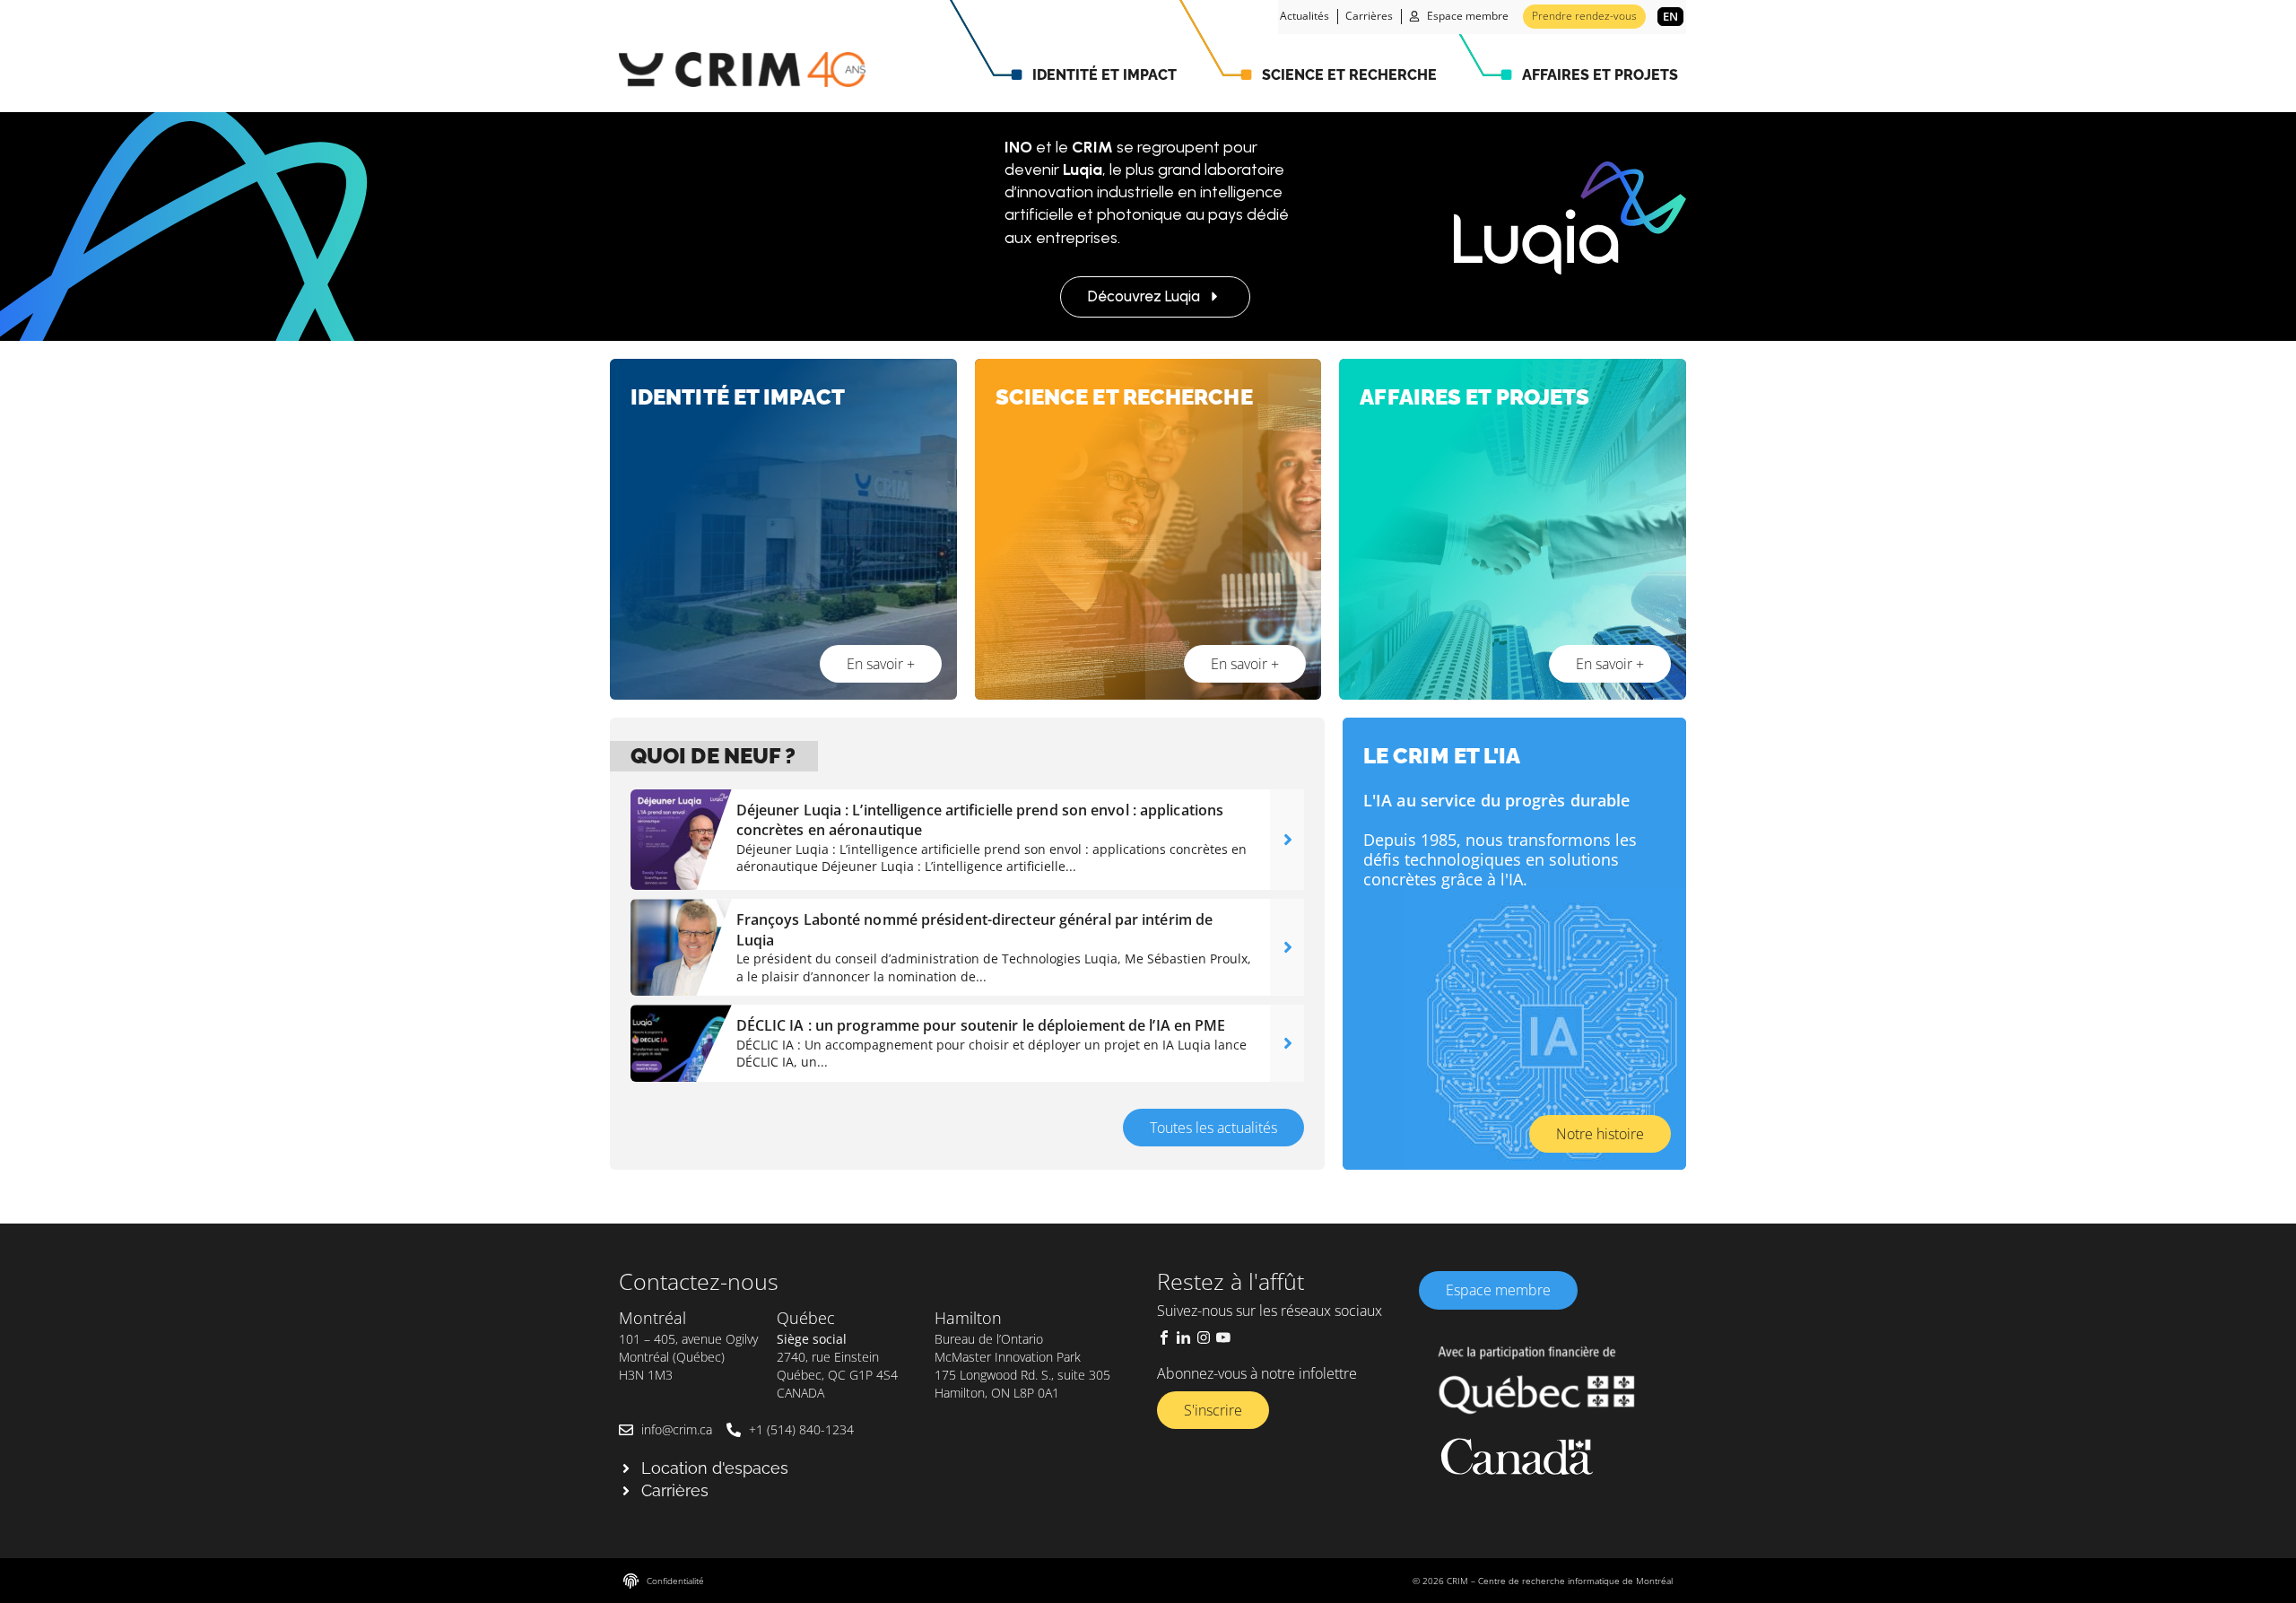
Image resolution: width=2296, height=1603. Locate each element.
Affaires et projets (1600, 75)
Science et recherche (1349, 75)
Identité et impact (1105, 75)
